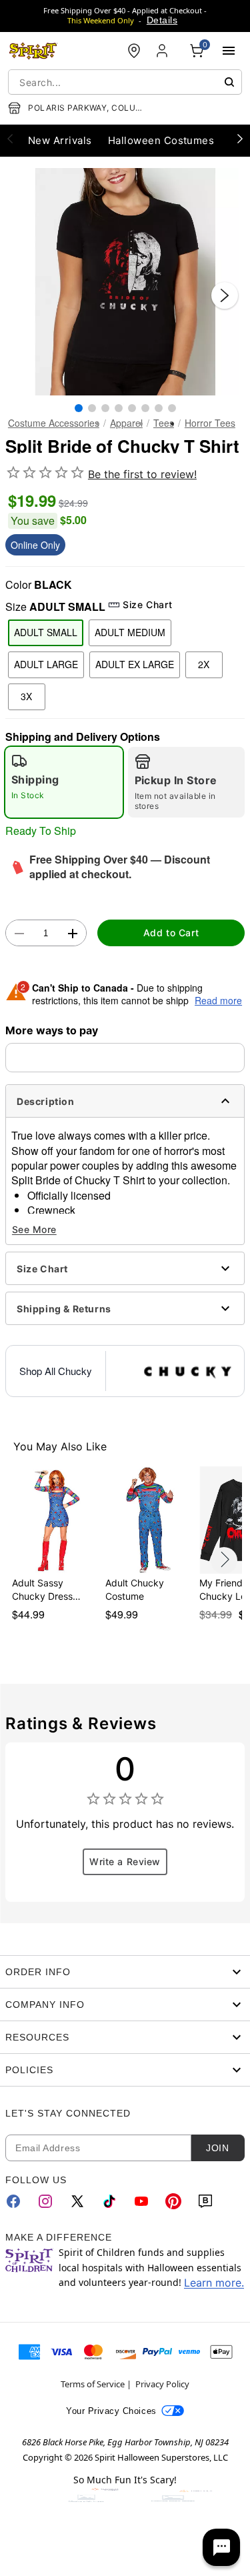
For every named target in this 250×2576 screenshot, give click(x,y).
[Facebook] (13, 2201)
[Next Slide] (225, 295)
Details (162, 20)
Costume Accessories (54, 423)
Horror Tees (210, 423)
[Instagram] (45, 2201)
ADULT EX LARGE (135, 664)
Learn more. (214, 2283)
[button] (125, 282)
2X (204, 664)
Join (217, 2148)
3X (26, 696)
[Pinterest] (173, 2201)
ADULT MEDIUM (130, 632)
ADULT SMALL (46, 632)
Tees (164, 423)
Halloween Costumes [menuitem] (161, 140)
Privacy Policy (162, 2384)
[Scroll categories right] (240, 138)
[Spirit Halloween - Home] (33, 51)
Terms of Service (93, 2384)
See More (34, 1229)
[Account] (163, 51)
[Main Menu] (229, 51)
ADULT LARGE (46, 664)
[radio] (64, 782)
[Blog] (205, 2201)
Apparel (126, 423)
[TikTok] (109, 2201)
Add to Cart (171, 933)
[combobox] (125, 82)
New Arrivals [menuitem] (60, 140)
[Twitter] (77, 2201)
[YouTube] (141, 2201)
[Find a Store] (134, 51)
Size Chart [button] (147, 604)
